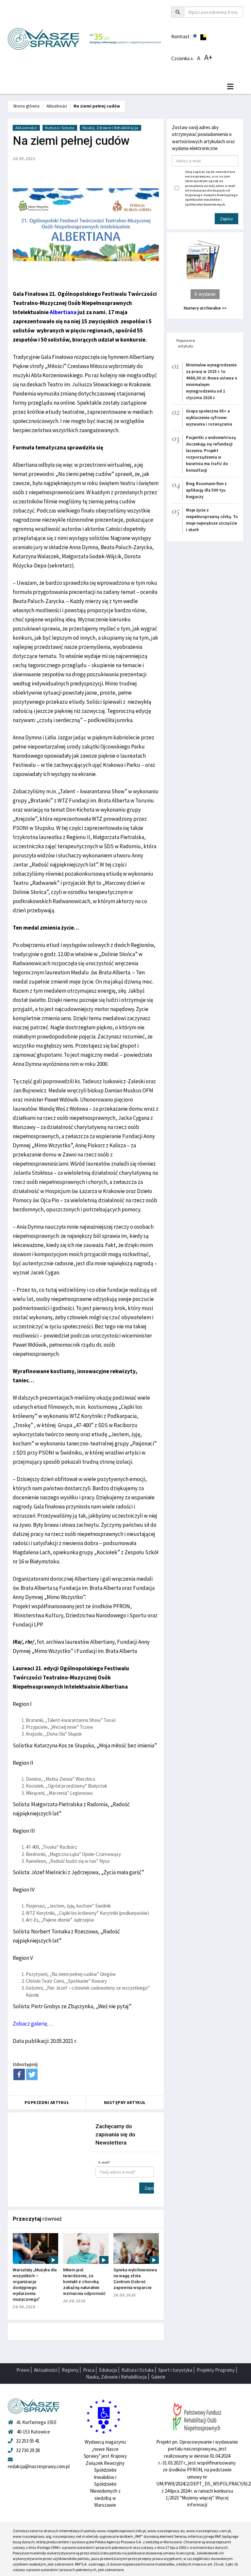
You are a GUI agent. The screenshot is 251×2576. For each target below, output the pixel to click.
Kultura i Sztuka (60, 128)
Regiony (70, 2370)
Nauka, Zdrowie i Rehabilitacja (110, 128)
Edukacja (108, 2370)
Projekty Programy (216, 2370)
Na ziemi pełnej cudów (97, 106)
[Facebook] (19, 2074)
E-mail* (104, 2162)
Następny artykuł (125, 2103)
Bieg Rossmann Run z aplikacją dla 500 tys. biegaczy (206, 490)
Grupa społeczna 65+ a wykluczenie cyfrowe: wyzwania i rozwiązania (209, 418)
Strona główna (26, 106)
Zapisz (149, 2188)
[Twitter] (32, 2074)
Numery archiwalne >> (205, 308)
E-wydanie (205, 294)
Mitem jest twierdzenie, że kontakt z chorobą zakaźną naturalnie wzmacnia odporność (84, 2282)
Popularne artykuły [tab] (186, 343)
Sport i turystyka (175, 2370)
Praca (89, 2370)
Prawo (23, 2370)
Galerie (158, 2377)
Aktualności (57, 106)
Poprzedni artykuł (47, 2103)
